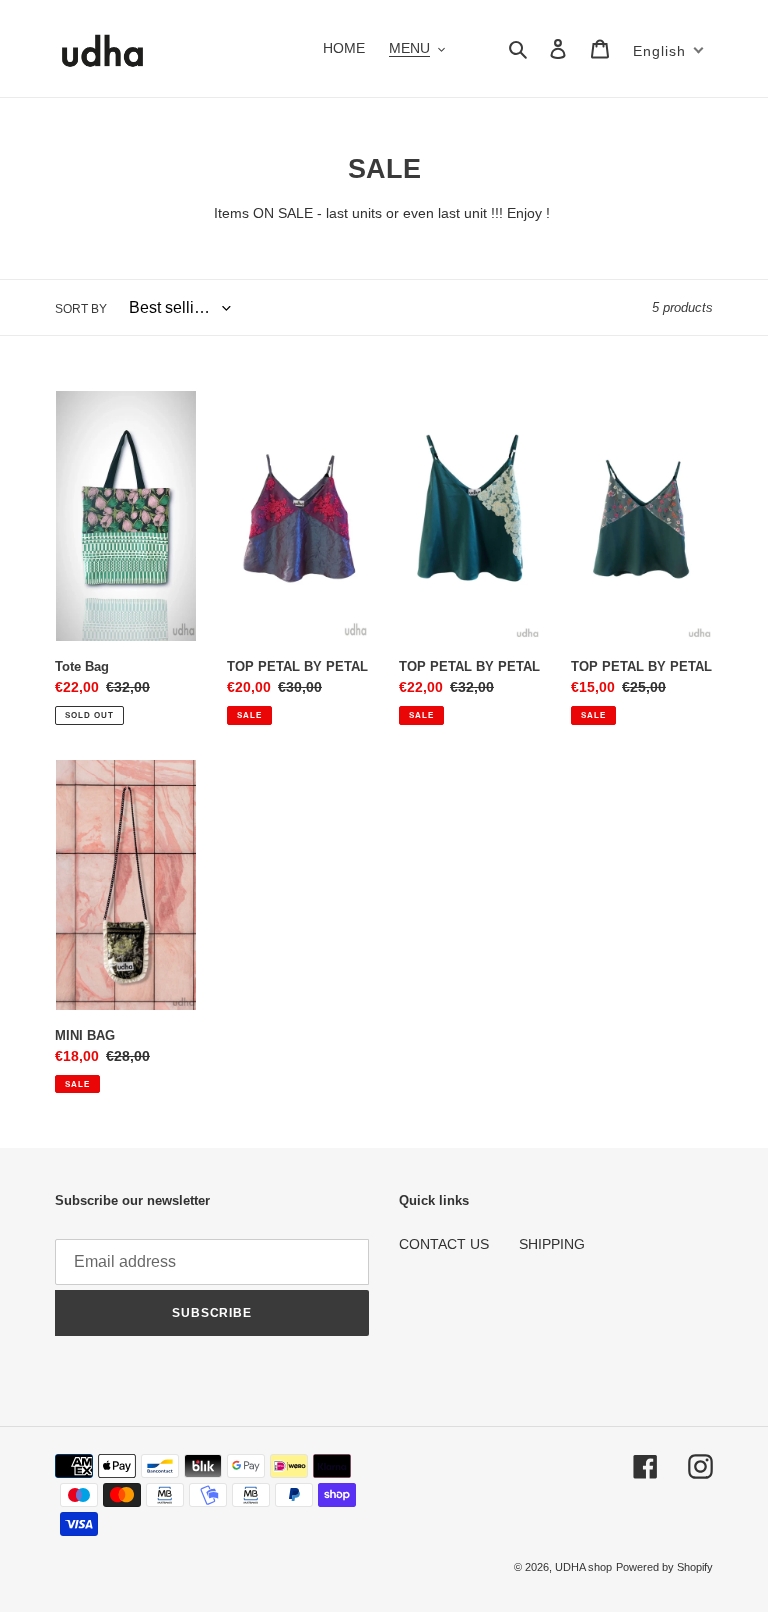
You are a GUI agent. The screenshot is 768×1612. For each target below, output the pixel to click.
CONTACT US (444, 1244)
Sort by (81, 309)
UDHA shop (583, 1567)
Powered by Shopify (664, 1567)
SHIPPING (552, 1244)
